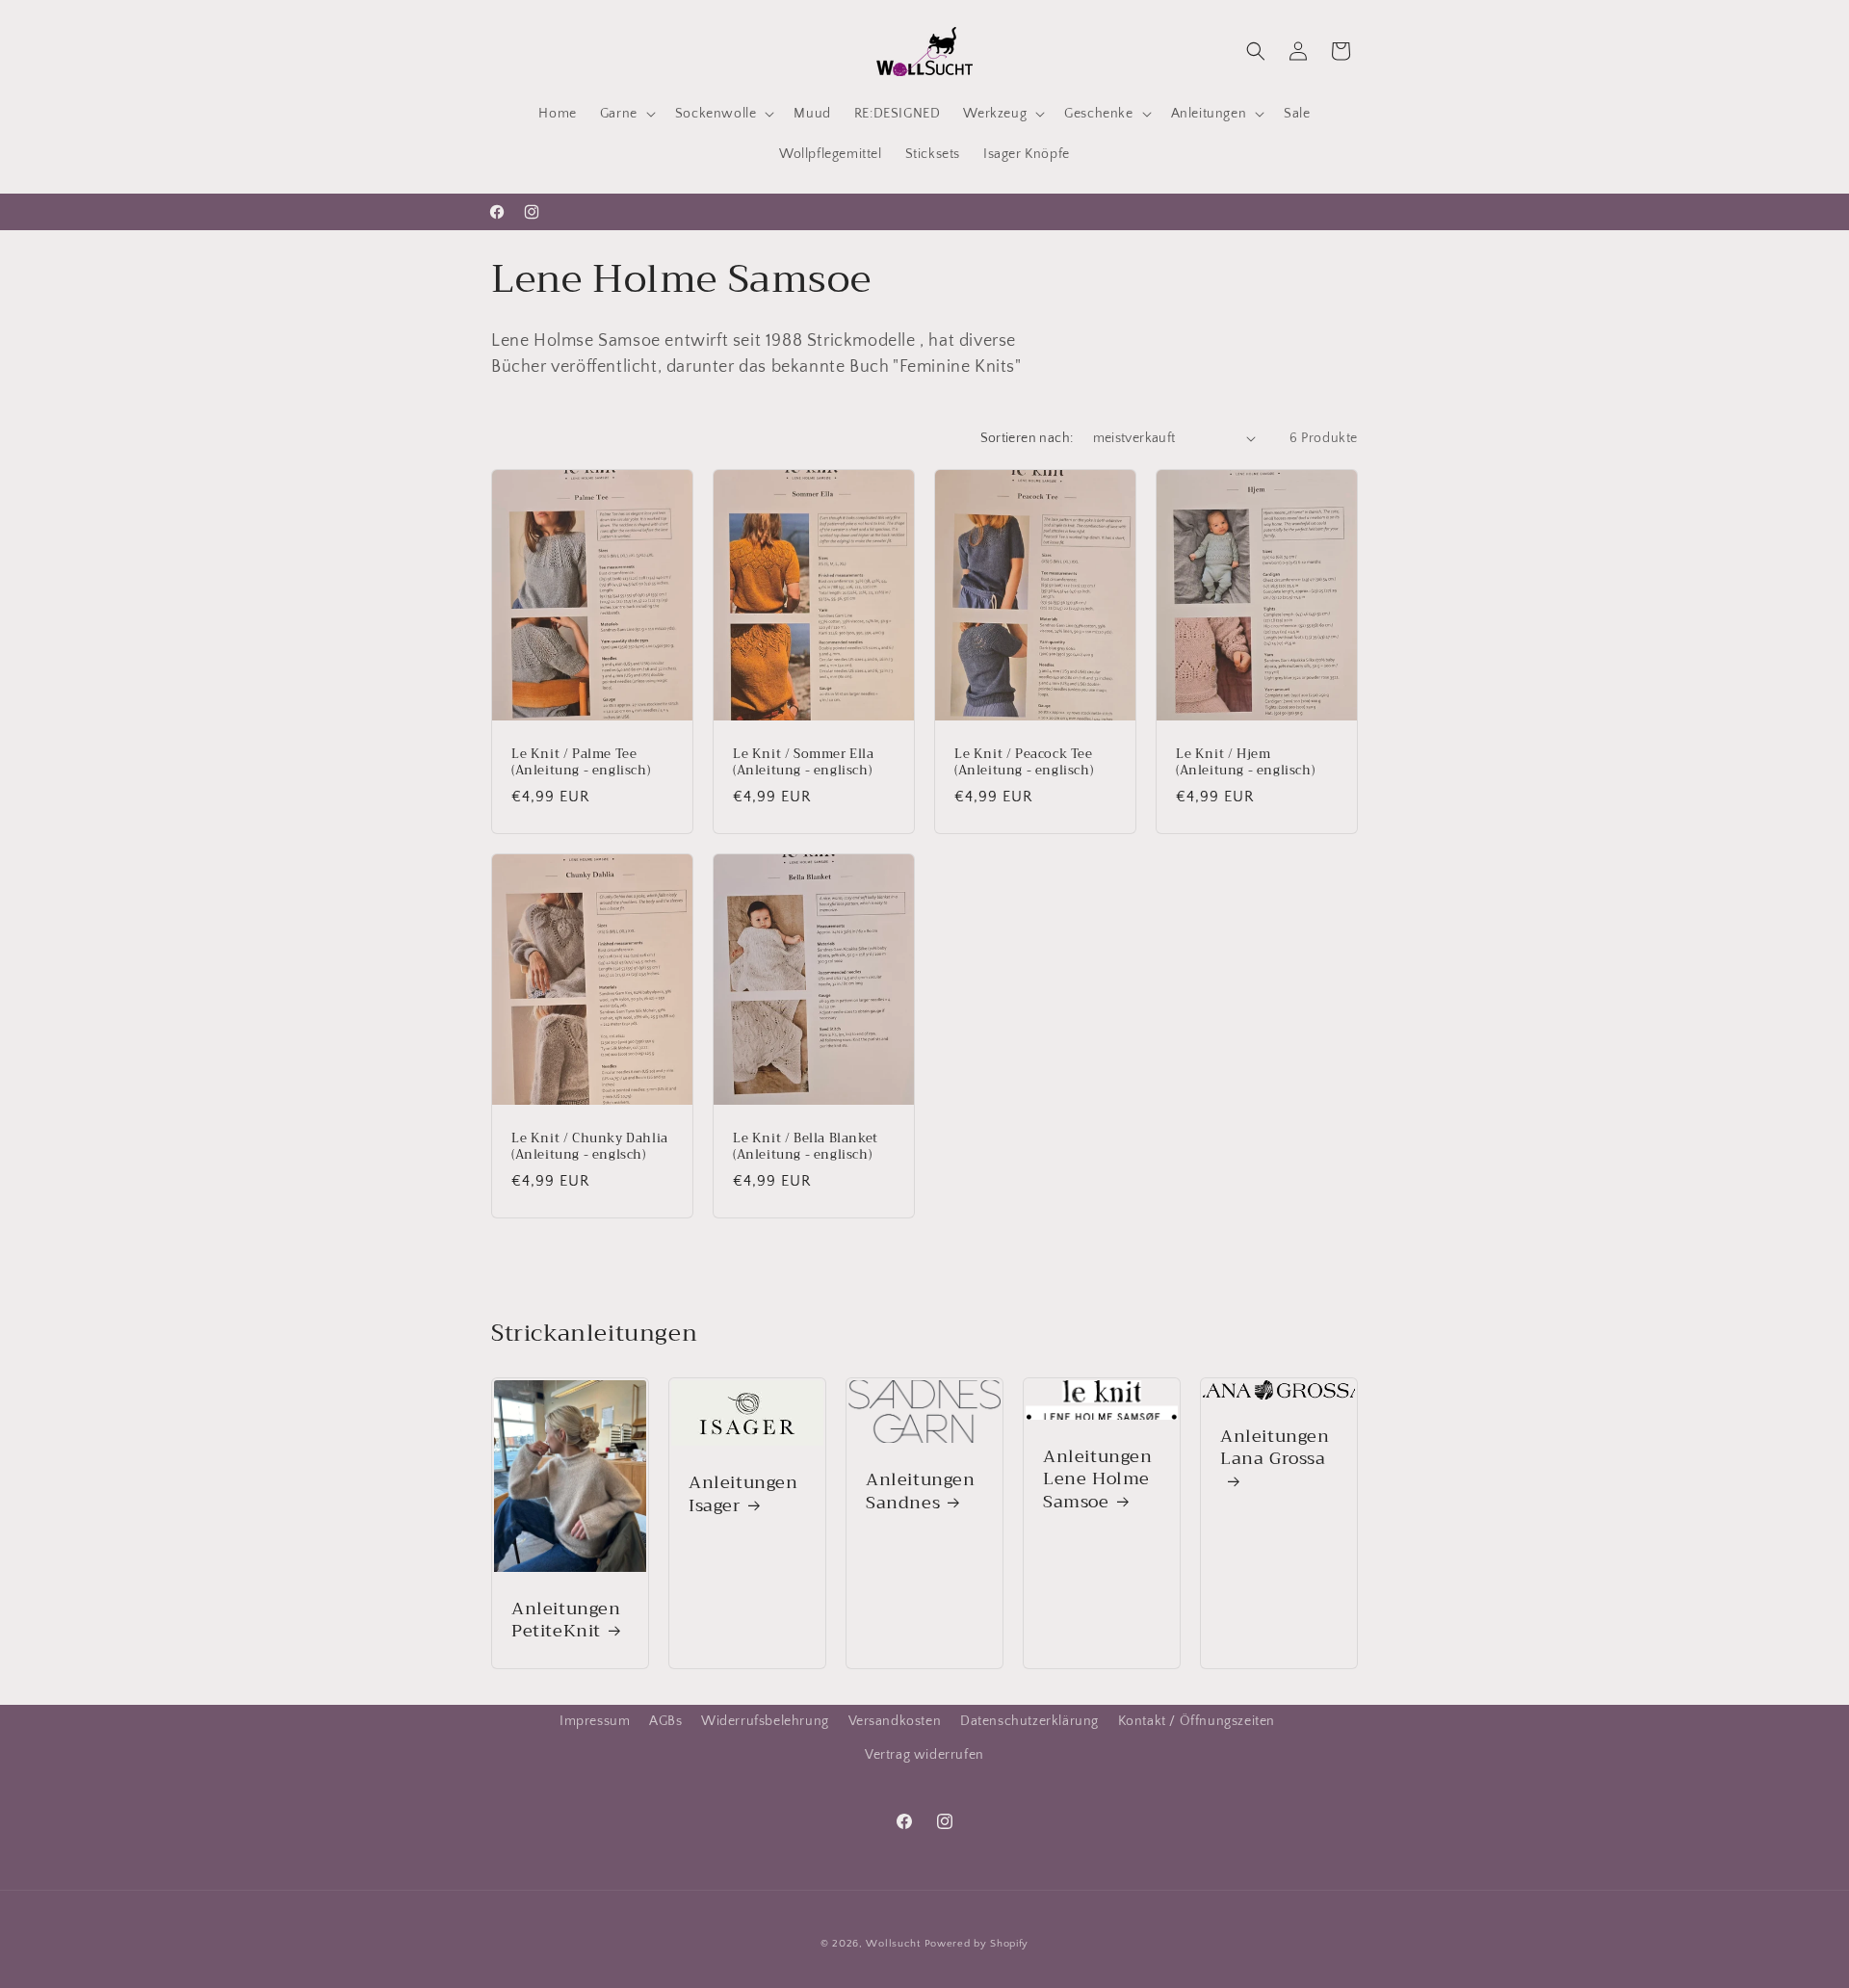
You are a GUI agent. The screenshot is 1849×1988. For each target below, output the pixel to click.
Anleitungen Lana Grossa (1275, 1450)
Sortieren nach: (1027, 438)
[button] (626, 114)
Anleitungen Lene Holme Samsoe (1098, 1479)
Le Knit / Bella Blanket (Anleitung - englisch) (806, 1147)
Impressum (595, 1721)
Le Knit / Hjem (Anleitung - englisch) (1245, 763)
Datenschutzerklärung (1029, 1721)
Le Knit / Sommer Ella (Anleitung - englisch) (804, 763)
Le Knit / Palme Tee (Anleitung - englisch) (581, 763)
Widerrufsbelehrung (765, 1721)
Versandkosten (895, 1721)
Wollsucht (893, 1944)
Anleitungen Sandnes (921, 1492)
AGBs (665, 1721)
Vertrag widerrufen (924, 1755)
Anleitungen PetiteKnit (566, 1621)
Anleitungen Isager (743, 1495)
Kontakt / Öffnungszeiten (1197, 1721)
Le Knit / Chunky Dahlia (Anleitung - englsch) (590, 1147)
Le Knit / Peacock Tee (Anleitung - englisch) (1024, 763)
